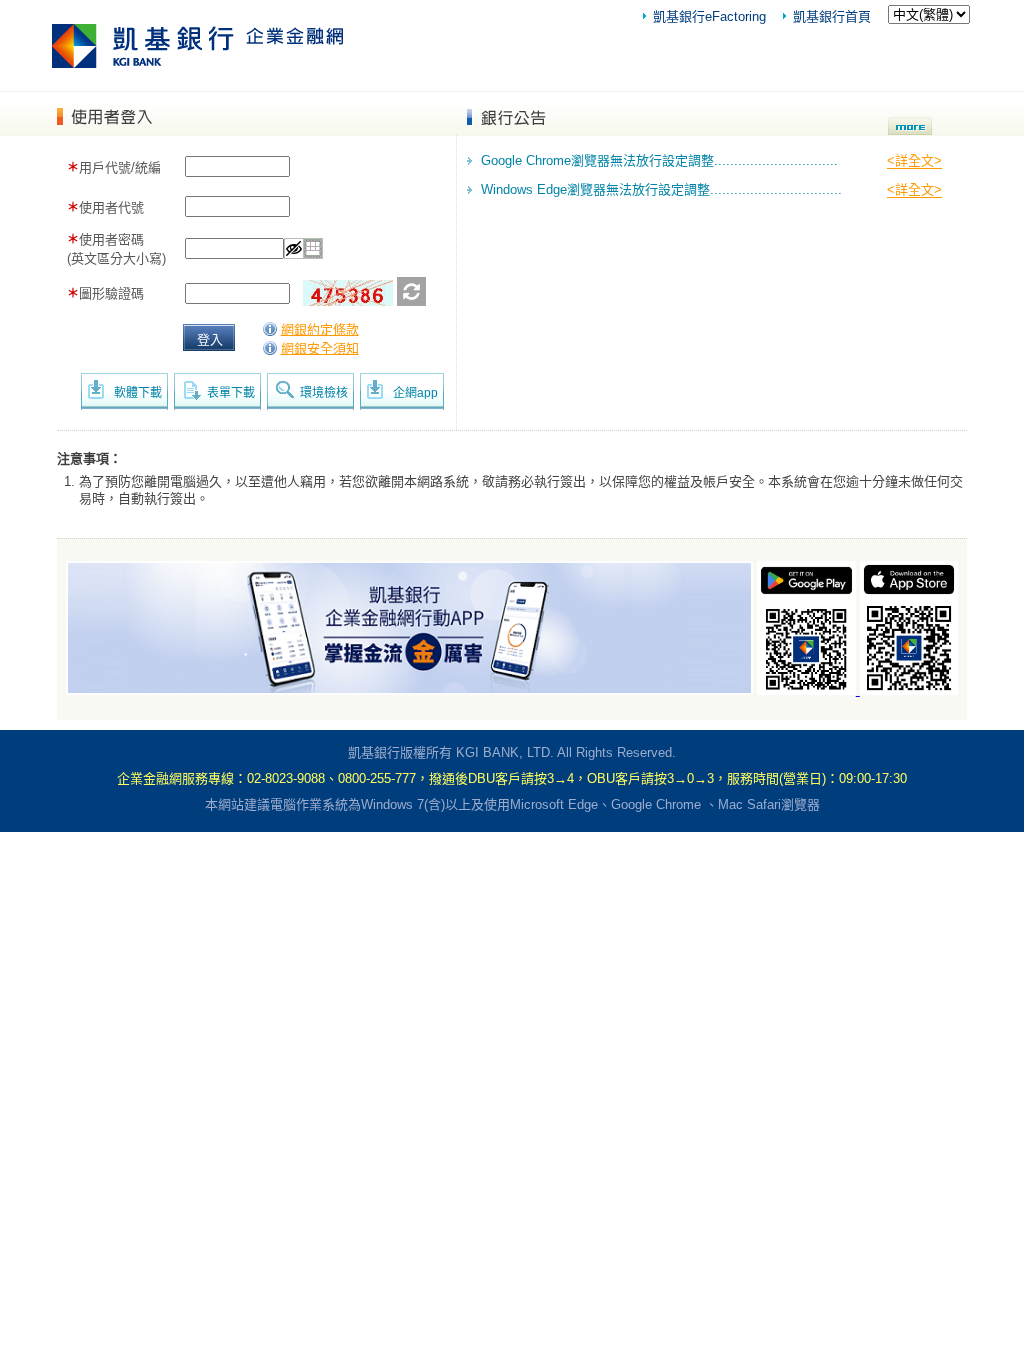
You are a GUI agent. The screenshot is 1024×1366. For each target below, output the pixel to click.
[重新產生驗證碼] (411, 301)
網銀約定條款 (320, 329)
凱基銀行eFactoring (709, 16)
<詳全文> (914, 160)
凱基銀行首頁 (832, 16)
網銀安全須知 (320, 348)
